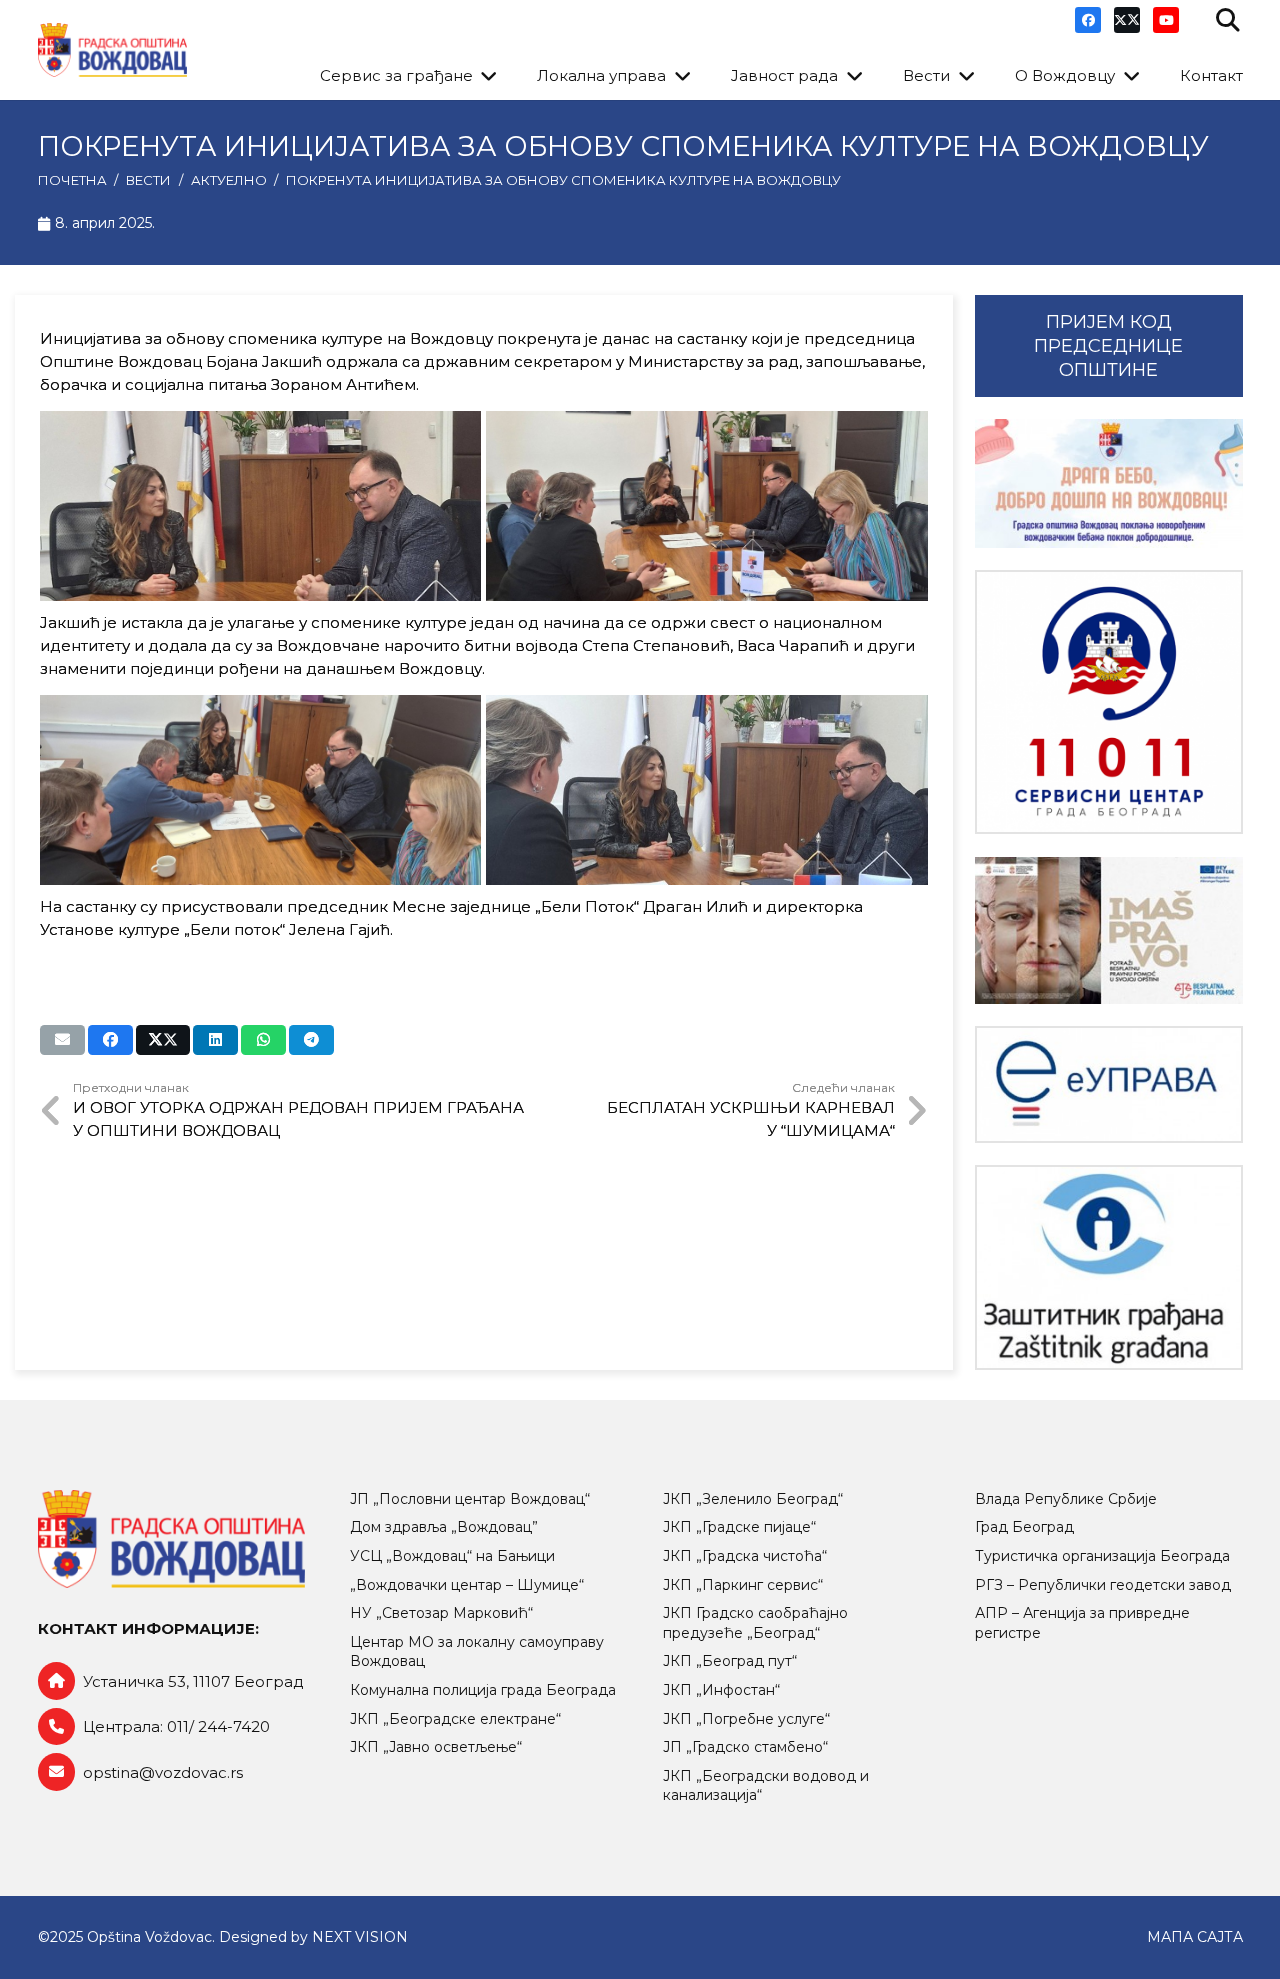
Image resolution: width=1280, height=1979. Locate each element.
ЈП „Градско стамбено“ (745, 1747)
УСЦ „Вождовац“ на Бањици (452, 1556)
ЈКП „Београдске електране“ (455, 1719)
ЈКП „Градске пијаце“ (739, 1527)
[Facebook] (1088, 20)
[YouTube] (1166, 20)
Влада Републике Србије (1066, 1499)
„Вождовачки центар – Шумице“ (467, 1585)
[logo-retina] (112, 50)
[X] (1127, 20)
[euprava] (1109, 1084)
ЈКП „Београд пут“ (730, 1661)
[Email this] (62, 1040)
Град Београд (1024, 1527)
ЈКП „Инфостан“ (721, 1690)
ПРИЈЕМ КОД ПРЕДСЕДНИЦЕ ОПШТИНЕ (1108, 346)
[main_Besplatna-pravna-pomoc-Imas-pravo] (1109, 930)
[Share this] (110, 1040)
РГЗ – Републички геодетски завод (1103, 1585)
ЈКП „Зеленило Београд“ (753, 1499)
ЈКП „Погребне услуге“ (746, 1719)
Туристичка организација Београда (1102, 1556)
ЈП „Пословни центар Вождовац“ (470, 1499)
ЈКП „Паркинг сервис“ (743, 1585)
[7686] (1109, 483)
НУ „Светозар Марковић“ (441, 1613)
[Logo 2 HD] (1109, 1267)
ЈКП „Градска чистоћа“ (745, 1556)
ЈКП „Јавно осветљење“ (436, 1747)
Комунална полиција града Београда (483, 1690)
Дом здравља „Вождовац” (444, 1527)
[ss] (1109, 702)
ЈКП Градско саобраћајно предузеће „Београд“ (755, 1623)
